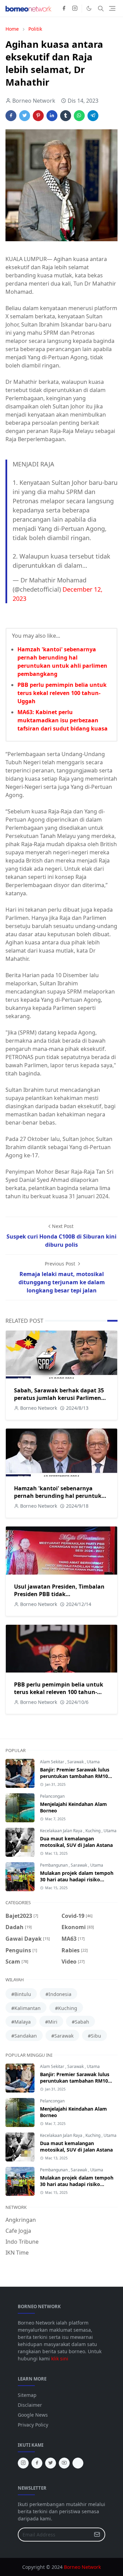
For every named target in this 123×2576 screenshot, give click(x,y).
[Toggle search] (101, 9)
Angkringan (21, 2220)
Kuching (93, 1831)
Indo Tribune (22, 2242)
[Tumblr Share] (66, 116)
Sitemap (27, 2395)
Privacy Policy (33, 2425)
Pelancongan (52, 1796)
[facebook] (64, 9)
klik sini (60, 2358)
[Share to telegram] (93, 116)
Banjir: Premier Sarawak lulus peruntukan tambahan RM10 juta (75, 1776)
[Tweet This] (25, 116)
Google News (33, 2415)
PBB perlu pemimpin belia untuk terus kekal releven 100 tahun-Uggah (62, 693)
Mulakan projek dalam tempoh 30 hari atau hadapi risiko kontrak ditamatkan (77, 1879)
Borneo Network (82, 2567)
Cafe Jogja (18, 2231)
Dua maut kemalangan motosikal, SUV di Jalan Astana (76, 1842)
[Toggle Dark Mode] (89, 8)
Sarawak (76, 1762)
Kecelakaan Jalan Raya (62, 1831)
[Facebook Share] (11, 116)
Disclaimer (30, 2405)
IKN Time (17, 2253)
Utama (93, 1762)
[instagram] (75, 9)
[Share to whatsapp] (79, 116)
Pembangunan (54, 1865)
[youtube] (64, 2463)
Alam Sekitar (53, 1762)
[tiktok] (78, 2463)
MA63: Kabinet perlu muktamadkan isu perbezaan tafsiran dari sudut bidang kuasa (63, 720)
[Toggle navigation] (112, 8)
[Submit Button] (97, 2535)
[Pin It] (38, 116)
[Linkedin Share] (52, 116)
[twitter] (51, 2463)
